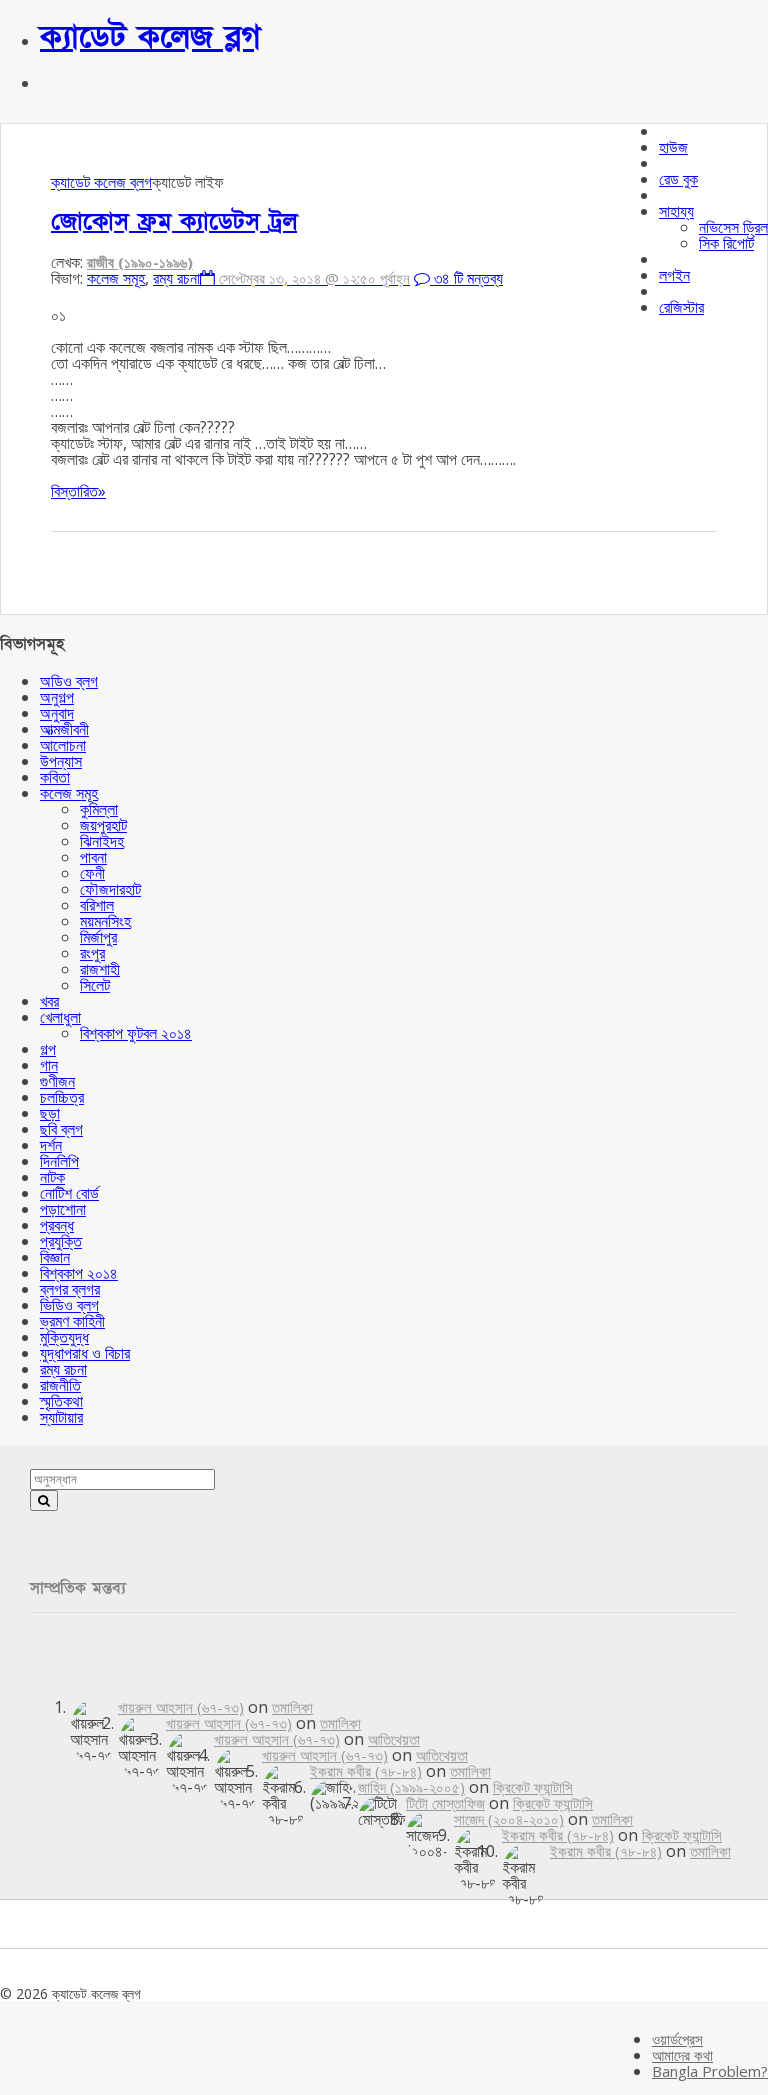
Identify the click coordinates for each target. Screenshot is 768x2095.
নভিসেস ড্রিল (733, 227)
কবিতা (55, 777)
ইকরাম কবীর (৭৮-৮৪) (366, 1771)
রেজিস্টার (681, 307)
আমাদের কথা (682, 2055)
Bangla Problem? (710, 2071)
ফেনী (92, 873)
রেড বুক (678, 179)
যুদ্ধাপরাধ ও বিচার (85, 1353)
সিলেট (95, 985)
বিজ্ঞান (55, 1257)
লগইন (674, 275)
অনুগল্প (57, 697)
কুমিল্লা (99, 809)
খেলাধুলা (60, 1017)
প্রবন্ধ (57, 1225)
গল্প (48, 1049)
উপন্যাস (61, 761)
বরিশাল (97, 905)
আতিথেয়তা (394, 1739)
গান (49, 1065)
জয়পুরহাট (103, 825)
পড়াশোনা (63, 1209)
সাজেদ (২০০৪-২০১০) (509, 1819)
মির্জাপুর (98, 937)
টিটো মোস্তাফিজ (445, 1803)
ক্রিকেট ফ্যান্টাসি (533, 1787)
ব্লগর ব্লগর (70, 1289)
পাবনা (93, 857)
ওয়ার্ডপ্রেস (677, 2039)
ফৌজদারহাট (110, 889)
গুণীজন (57, 1081)
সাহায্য (676, 211)
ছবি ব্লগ (61, 1129)
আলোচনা (63, 745)
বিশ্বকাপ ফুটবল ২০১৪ (136, 1033)
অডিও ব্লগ (69, 681)
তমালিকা (292, 1707)
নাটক (52, 1177)
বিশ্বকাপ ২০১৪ (79, 1273)
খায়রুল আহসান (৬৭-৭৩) (181, 1707)
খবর (49, 1001)
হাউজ (673, 147)
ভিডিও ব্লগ (69, 1305)
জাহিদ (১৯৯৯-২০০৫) (411, 1787)
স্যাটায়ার (61, 1417)
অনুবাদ (57, 713)
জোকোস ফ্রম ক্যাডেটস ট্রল (174, 221)
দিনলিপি (59, 1161)
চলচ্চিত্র (62, 1097)
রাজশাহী (100, 969)
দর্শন (51, 1145)
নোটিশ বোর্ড (69, 1193)
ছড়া (50, 1113)
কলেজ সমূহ (116, 278)
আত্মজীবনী (64, 729)
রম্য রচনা (176, 278)
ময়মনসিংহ (105, 921)
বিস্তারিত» (78, 491)
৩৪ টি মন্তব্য (466, 278)
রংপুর (92, 953)
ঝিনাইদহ (102, 841)
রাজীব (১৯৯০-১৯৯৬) (140, 262)
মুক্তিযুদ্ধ (64, 1337)
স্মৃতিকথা (61, 1401)
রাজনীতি (60, 1385)
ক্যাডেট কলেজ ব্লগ (150, 37)
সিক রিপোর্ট (726, 243)
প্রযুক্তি (61, 1241)
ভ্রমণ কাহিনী (72, 1321)
